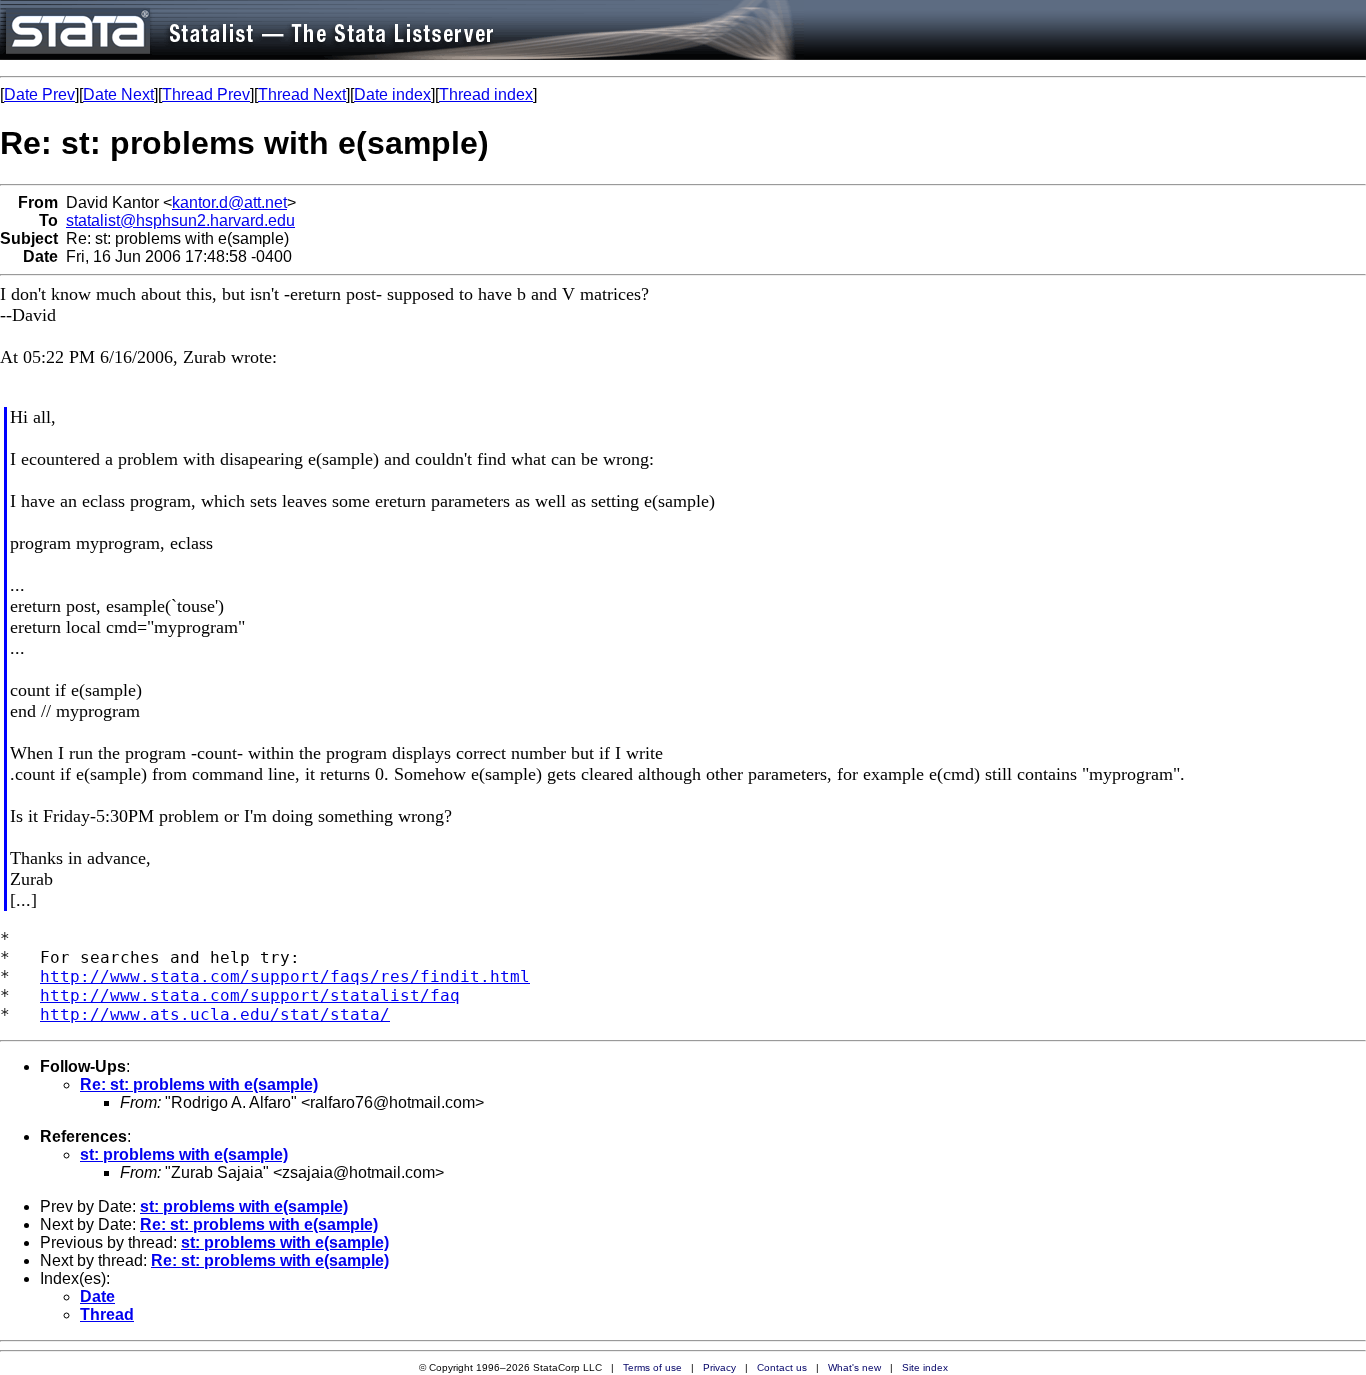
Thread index (486, 94)
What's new (854, 1367)
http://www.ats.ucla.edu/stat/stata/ (215, 1014)
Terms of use (652, 1367)
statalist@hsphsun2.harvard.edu (180, 220)
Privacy (719, 1367)
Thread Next (302, 94)
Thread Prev (206, 94)
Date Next (118, 94)
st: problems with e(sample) (184, 1154)
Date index (392, 94)
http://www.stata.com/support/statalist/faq (250, 995)
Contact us (782, 1367)
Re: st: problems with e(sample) (199, 1084)
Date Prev (39, 94)
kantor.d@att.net (229, 202)
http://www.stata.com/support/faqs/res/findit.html (285, 976)
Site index (925, 1367)
